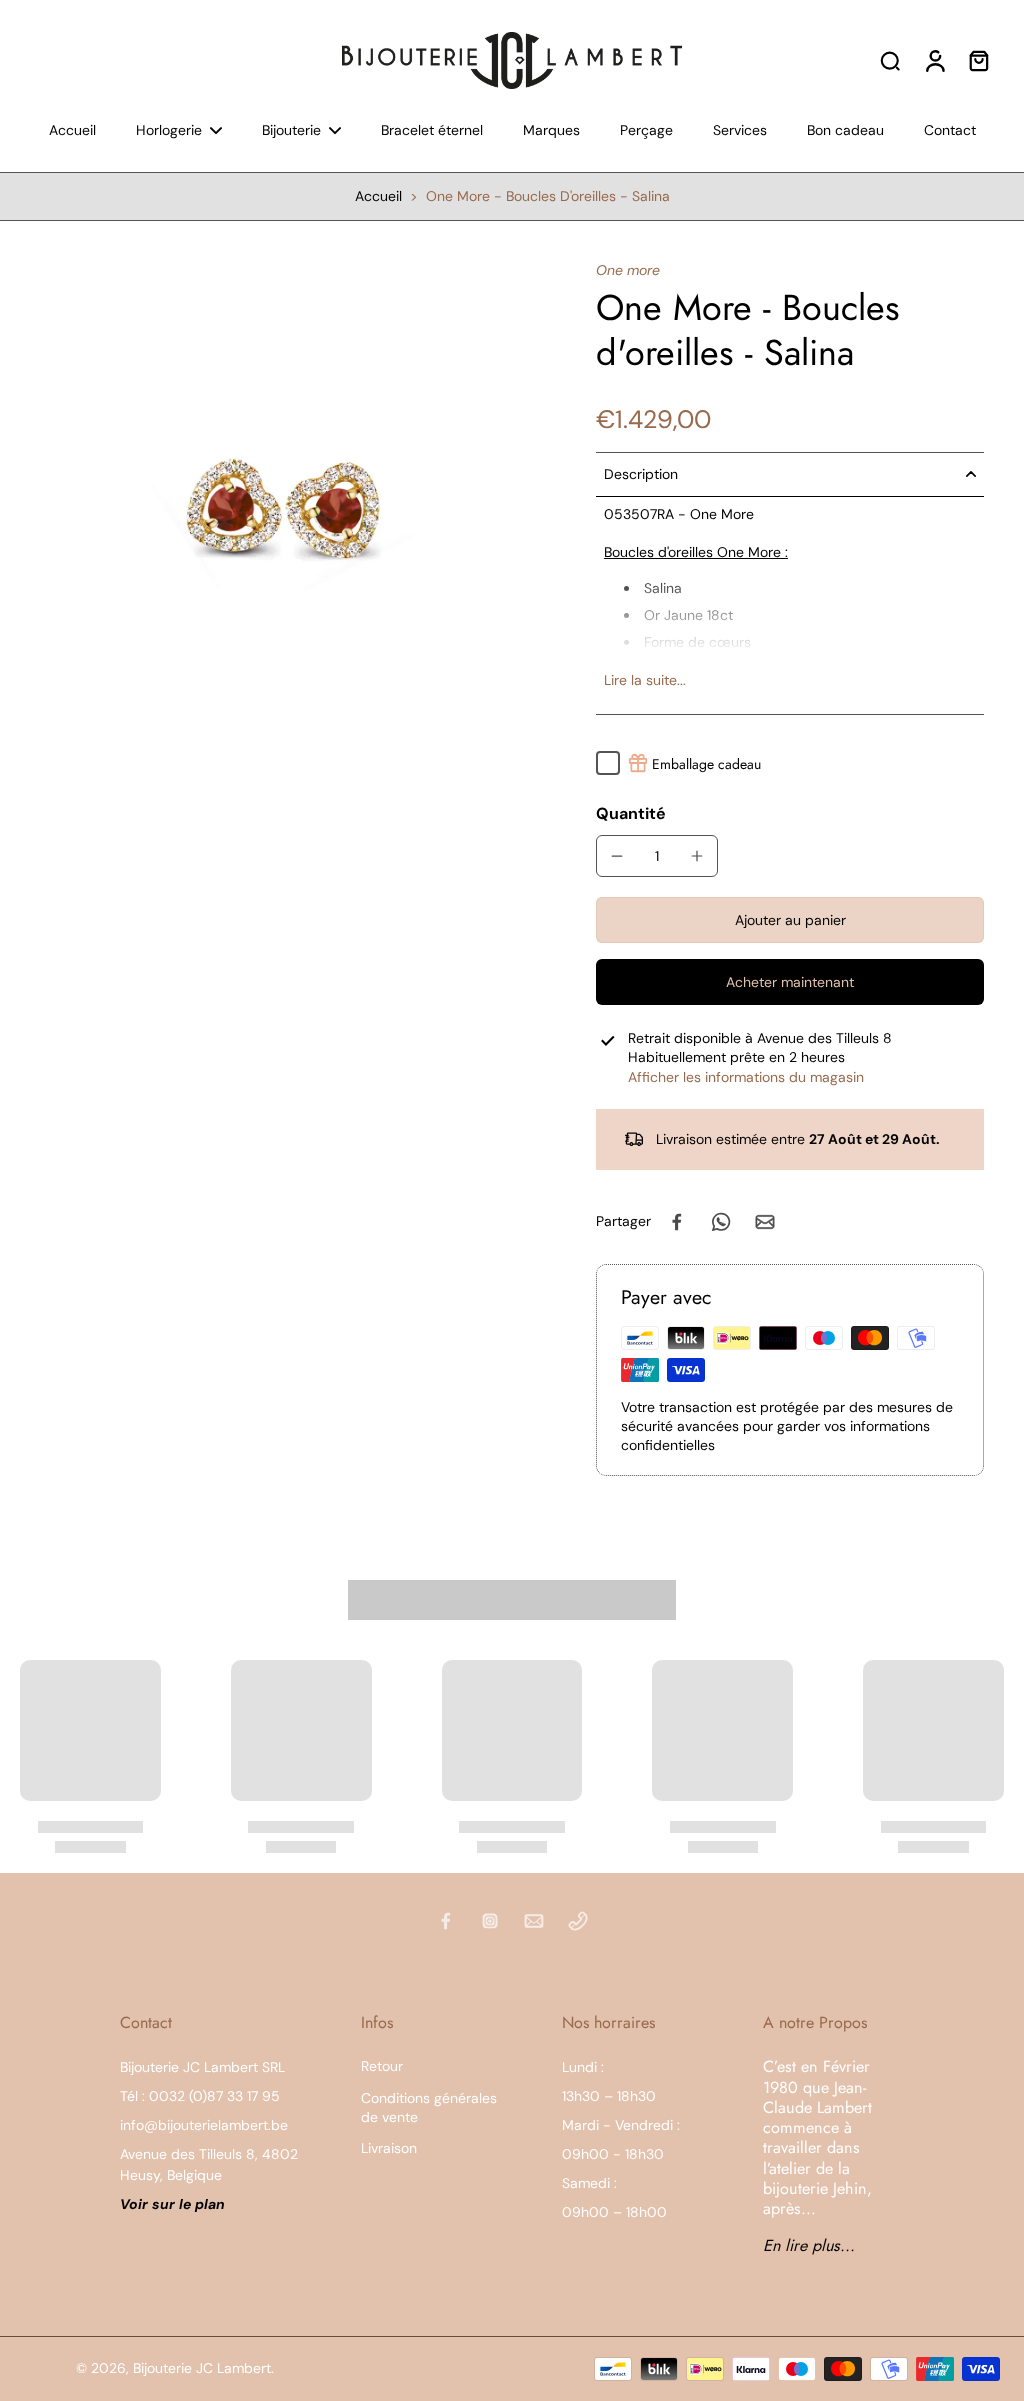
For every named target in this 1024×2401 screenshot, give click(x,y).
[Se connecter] (934, 60)
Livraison (389, 2148)
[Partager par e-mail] (765, 1222)
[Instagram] (490, 1921)
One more (628, 270)
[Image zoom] (266, 507)
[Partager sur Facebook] (677, 1222)
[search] (890, 60)
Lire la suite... (645, 680)
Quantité (631, 813)
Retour (382, 2066)
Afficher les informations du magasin (746, 1077)
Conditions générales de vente (429, 2107)
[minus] (617, 856)
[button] (790, 920)
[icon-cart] (978, 60)
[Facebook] (446, 1921)
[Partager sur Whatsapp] (721, 1222)
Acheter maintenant (790, 982)
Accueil (378, 196)
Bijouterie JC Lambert (202, 2368)
